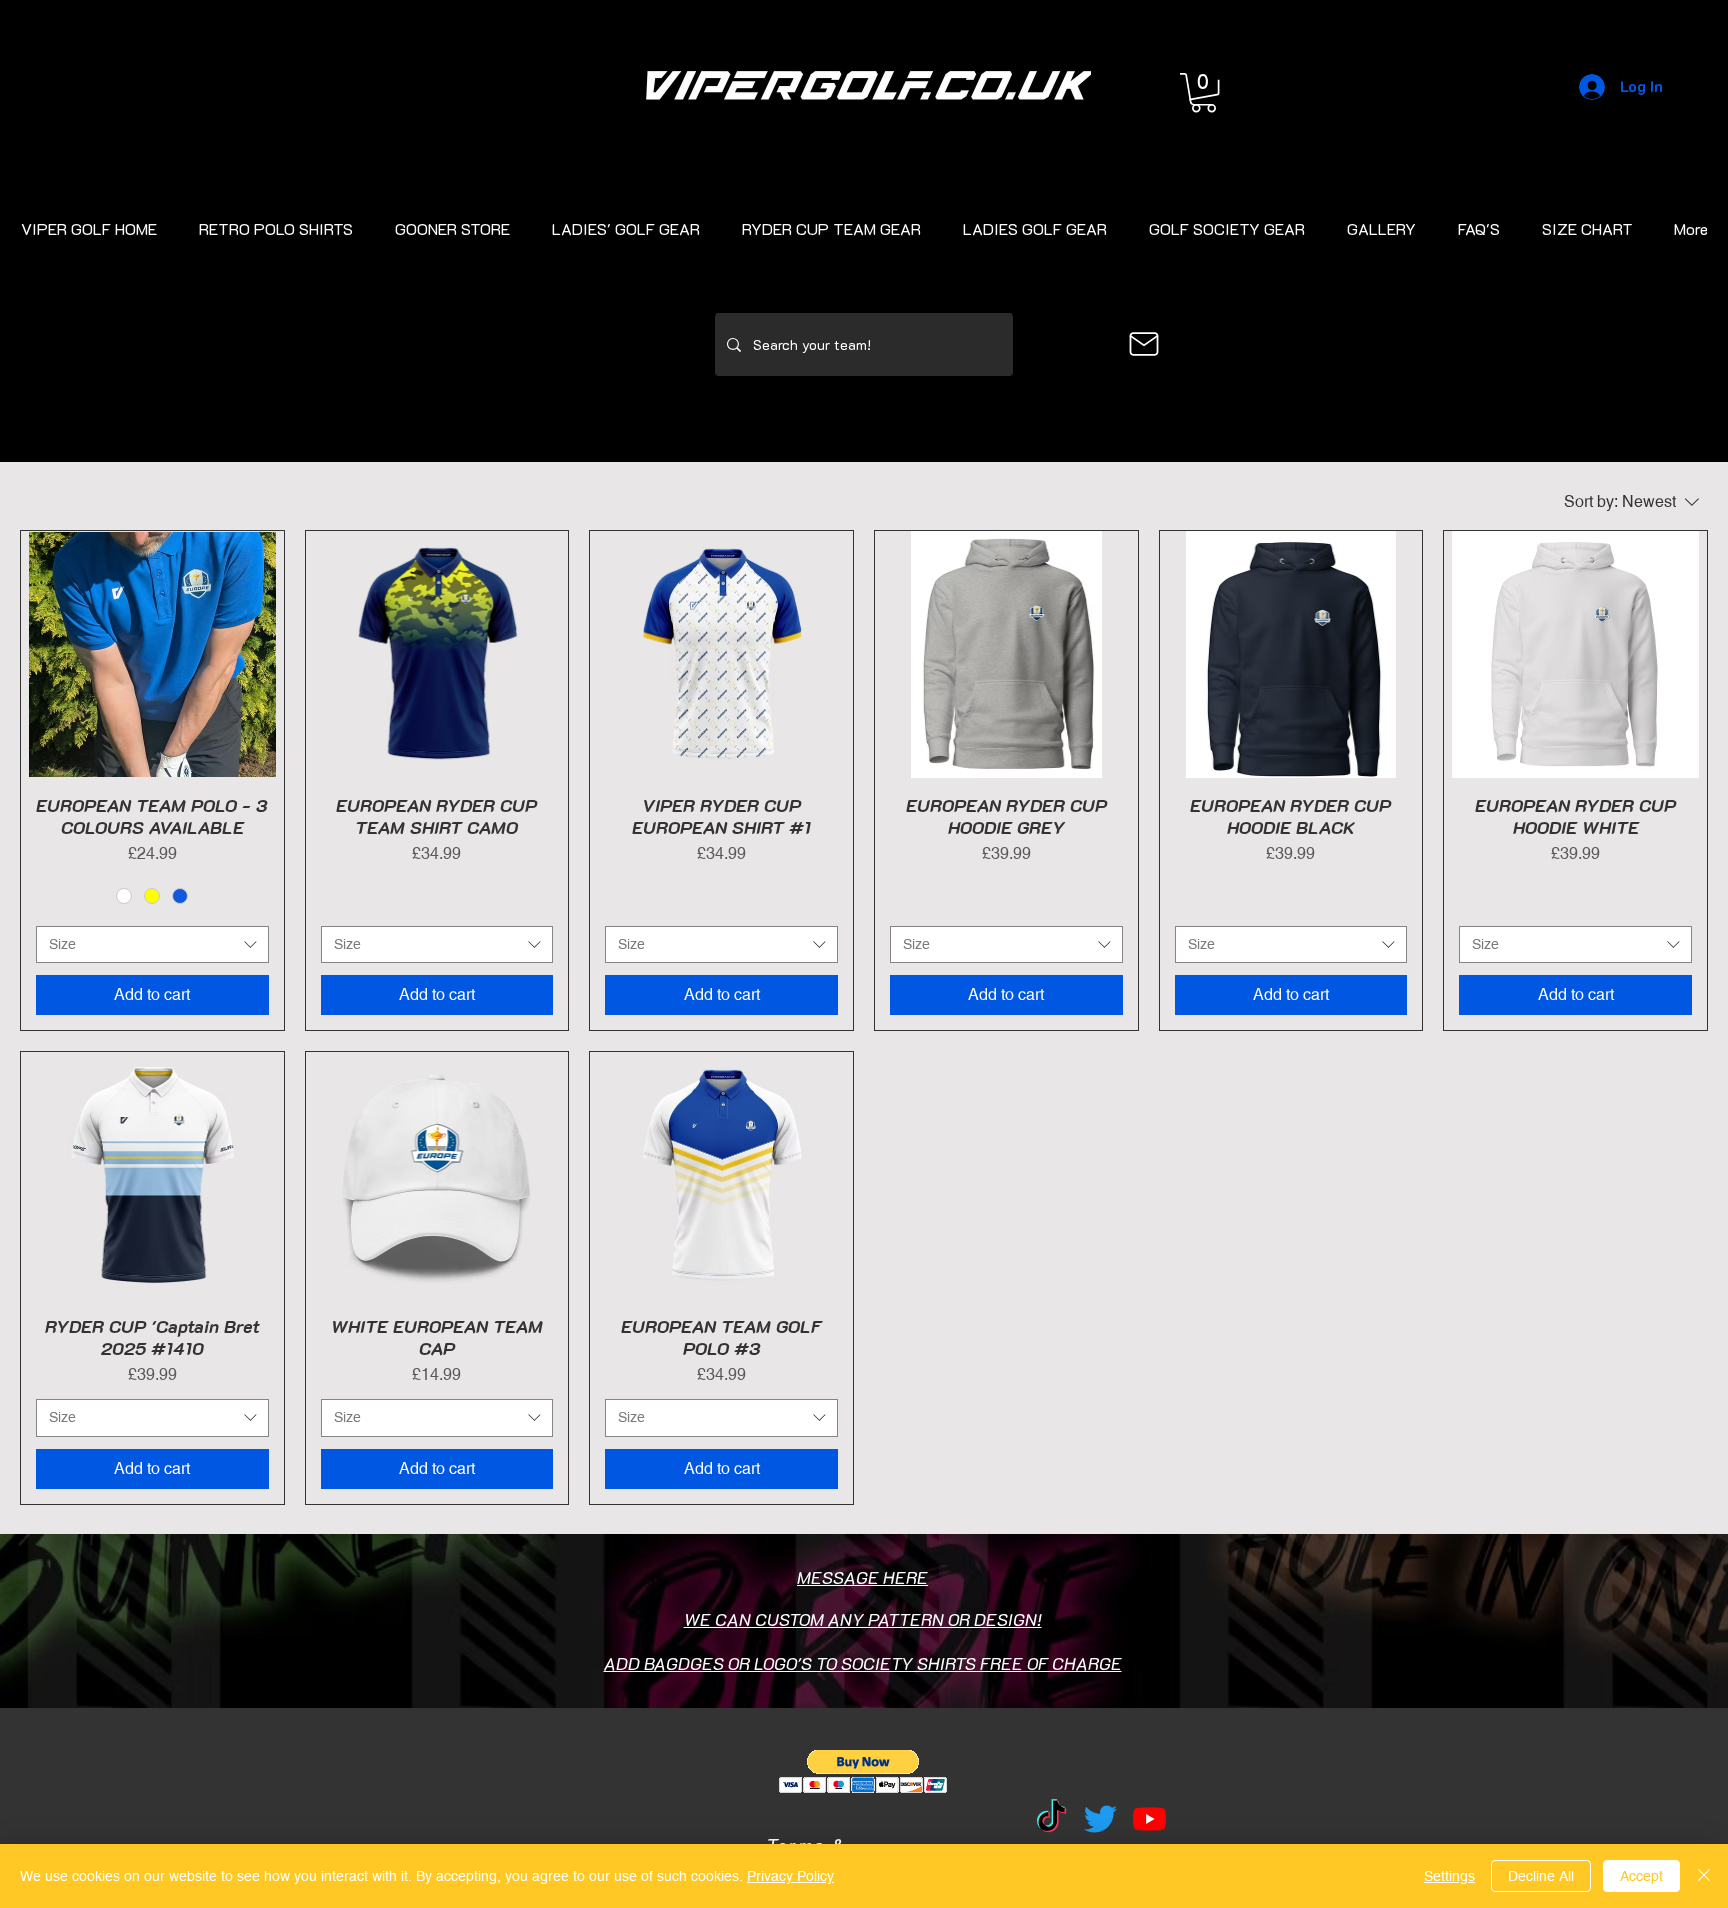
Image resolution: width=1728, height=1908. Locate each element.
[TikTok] (1051, 1818)
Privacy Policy (790, 1876)
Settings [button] (1449, 1876)
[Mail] (1144, 344)
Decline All (1541, 1876)
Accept (1641, 1876)
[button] (1203, 92)
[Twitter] (1100, 1818)
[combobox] (152, 945)
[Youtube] (1149, 1818)
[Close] (1704, 1876)
